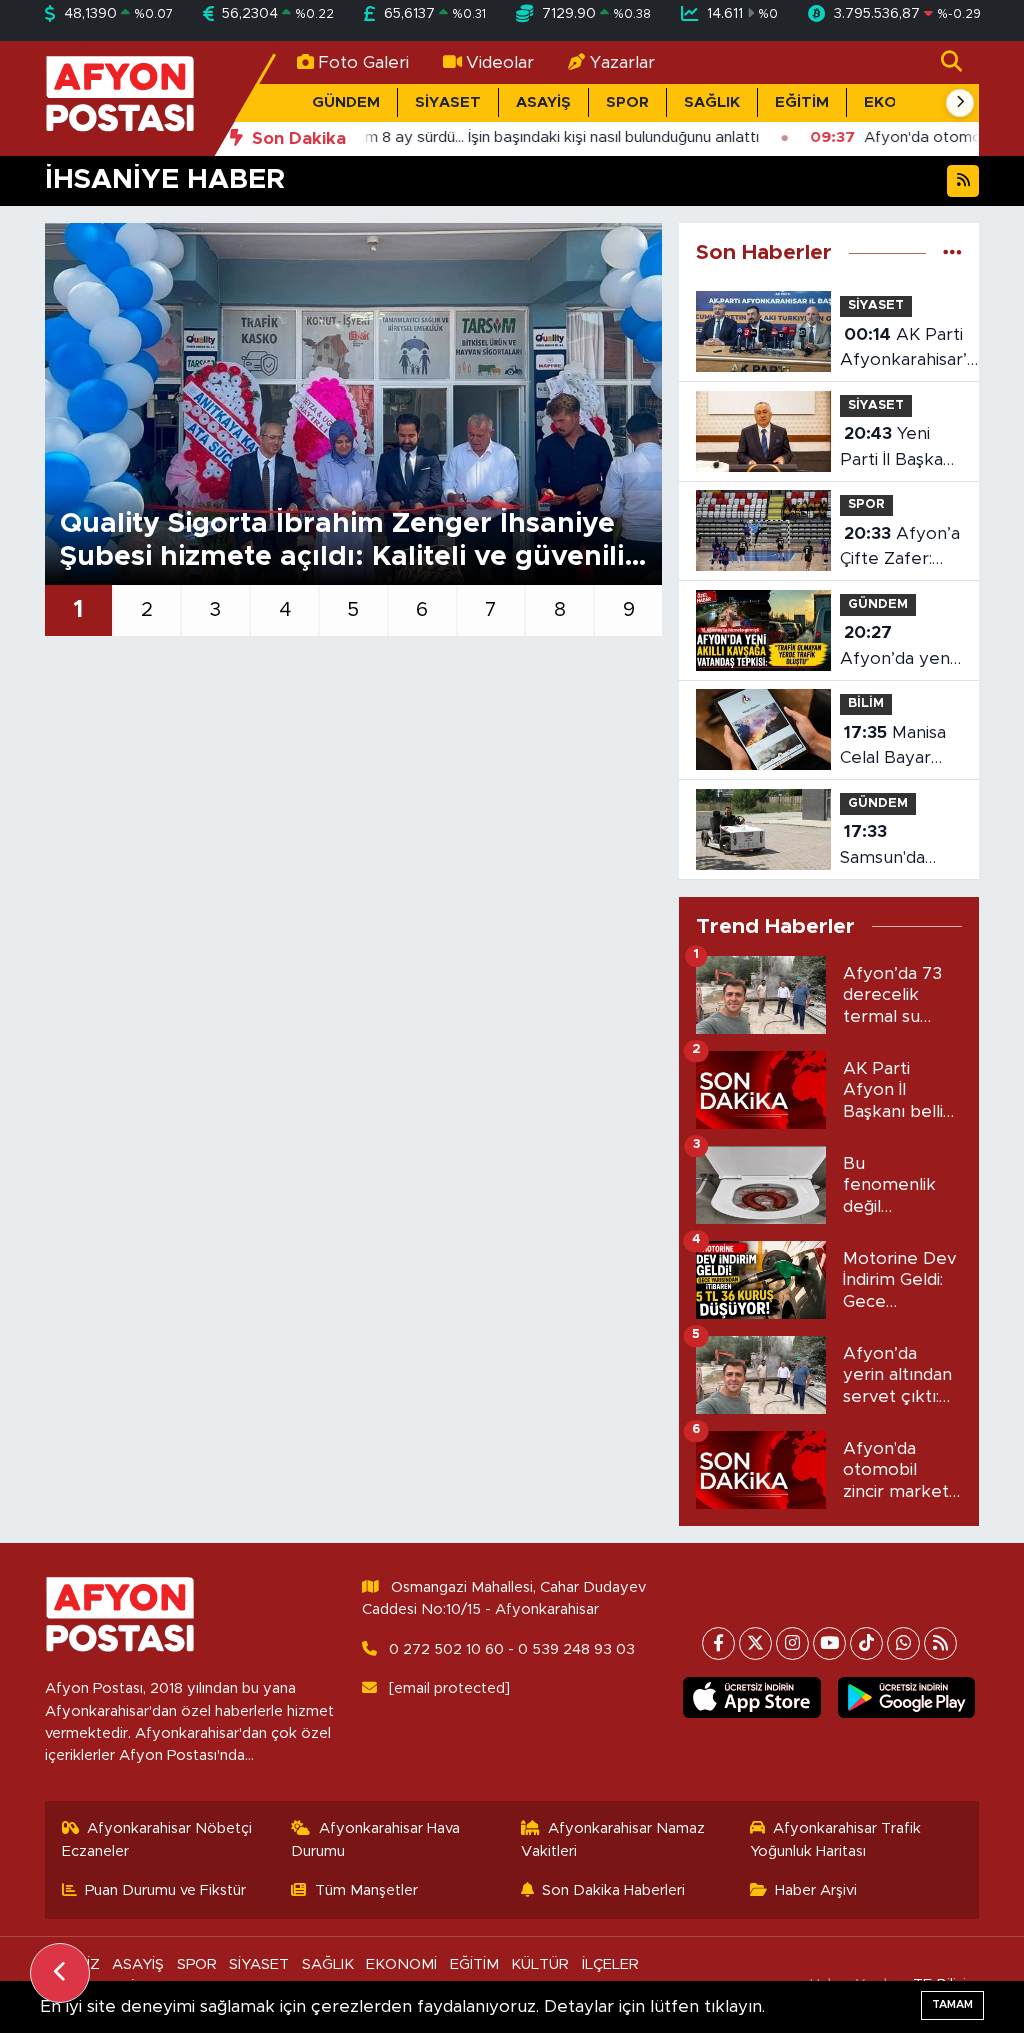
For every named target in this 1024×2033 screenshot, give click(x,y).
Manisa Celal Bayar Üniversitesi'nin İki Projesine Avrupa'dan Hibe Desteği (899, 747)
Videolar (500, 62)
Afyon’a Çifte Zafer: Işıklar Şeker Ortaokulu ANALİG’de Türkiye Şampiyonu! (900, 548)
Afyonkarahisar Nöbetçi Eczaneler (157, 1839)
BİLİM (866, 703)
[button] (960, 103)
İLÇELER (610, 1964)
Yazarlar (622, 62)
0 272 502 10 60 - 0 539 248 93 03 (512, 1649)
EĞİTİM (802, 102)
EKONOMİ (401, 1964)
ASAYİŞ (543, 102)
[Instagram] (792, 1643)
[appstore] (752, 1697)
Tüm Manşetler (366, 1890)
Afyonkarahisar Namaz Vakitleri (613, 1839)
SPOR (627, 102)
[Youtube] (829, 1643)
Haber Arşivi (816, 1890)
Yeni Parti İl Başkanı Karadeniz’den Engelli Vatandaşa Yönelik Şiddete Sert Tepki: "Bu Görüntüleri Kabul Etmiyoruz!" (898, 448)
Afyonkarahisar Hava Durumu (375, 1839)
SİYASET (448, 102)
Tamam (952, 2004)
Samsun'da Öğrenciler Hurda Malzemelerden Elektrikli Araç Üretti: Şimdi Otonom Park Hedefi (904, 846)
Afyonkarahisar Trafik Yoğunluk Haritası (836, 1839)
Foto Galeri (363, 62)
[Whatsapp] (903, 1643)
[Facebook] (718, 1643)
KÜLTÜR (540, 1964)
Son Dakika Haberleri (613, 1890)
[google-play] (906, 1697)
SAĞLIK (712, 102)
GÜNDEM (346, 102)
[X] (755, 1643)
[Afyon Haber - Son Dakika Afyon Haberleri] (120, 97)
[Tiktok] (866, 1643)
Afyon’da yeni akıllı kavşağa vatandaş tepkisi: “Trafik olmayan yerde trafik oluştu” (897, 647)
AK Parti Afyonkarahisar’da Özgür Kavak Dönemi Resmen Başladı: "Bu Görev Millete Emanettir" (913, 349)
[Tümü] (952, 252)
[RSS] (940, 1643)
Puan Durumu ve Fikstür (165, 1890)
